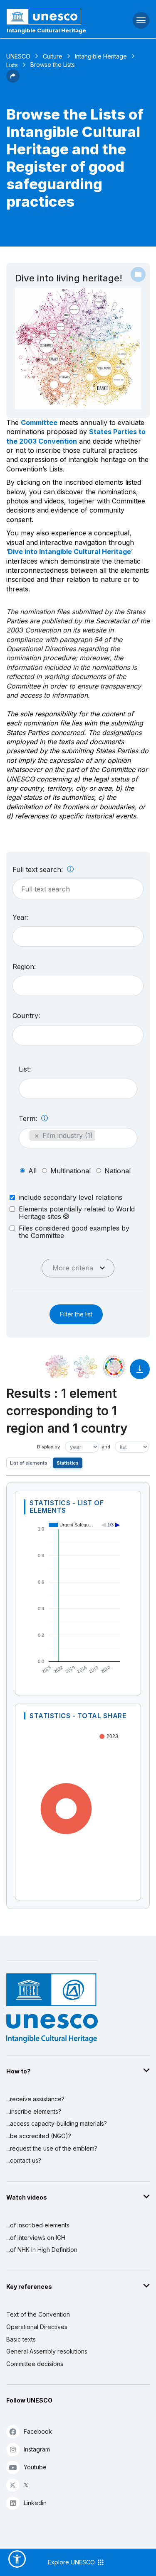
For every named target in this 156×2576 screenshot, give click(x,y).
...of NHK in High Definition (42, 2250)
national (118, 1171)
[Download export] (140, 1373)
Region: (24, 967)
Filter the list (76, 1314)
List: (25, 1069)
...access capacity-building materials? (57, 2123)
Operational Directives (37, 2327)
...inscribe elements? (34, 2111)
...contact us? (24, 2160)
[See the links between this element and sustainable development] (114, 1367)
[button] (13, 80)
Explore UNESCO (72, 2562)
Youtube (35, 2467)
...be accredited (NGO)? (39, 2136)
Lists (12, 65)
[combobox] (78, 936)
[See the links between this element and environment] (86, 1367)
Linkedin (35, 2503)
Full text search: (39, 869)
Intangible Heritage (101, 56)
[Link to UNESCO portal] (52, 17)
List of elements (29, 1463)
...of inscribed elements (38, 2225)
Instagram (37, 2449)
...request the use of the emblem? (52, 2148)
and (106, 1447)
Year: (21, 917)
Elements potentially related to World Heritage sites (77, 1213)
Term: (29, 1118)
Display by (48, 1447)
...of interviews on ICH (36, 2238)
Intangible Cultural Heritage (46, 30)
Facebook (38, 2431)
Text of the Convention (38, 2314)
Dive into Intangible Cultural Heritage (69, 552)
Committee (39, 422)
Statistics (68, 1463)
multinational (71, 1171)
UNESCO (18, 56)
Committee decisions (35, 2364)
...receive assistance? (35, 2099)
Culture (53, 56)
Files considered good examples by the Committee (74, 1232)
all (32, 1171)
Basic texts (21, 2339)
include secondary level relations (71, 1197)
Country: (26, 1016)
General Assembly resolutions (47, 2351)
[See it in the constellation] (57, 1367)
